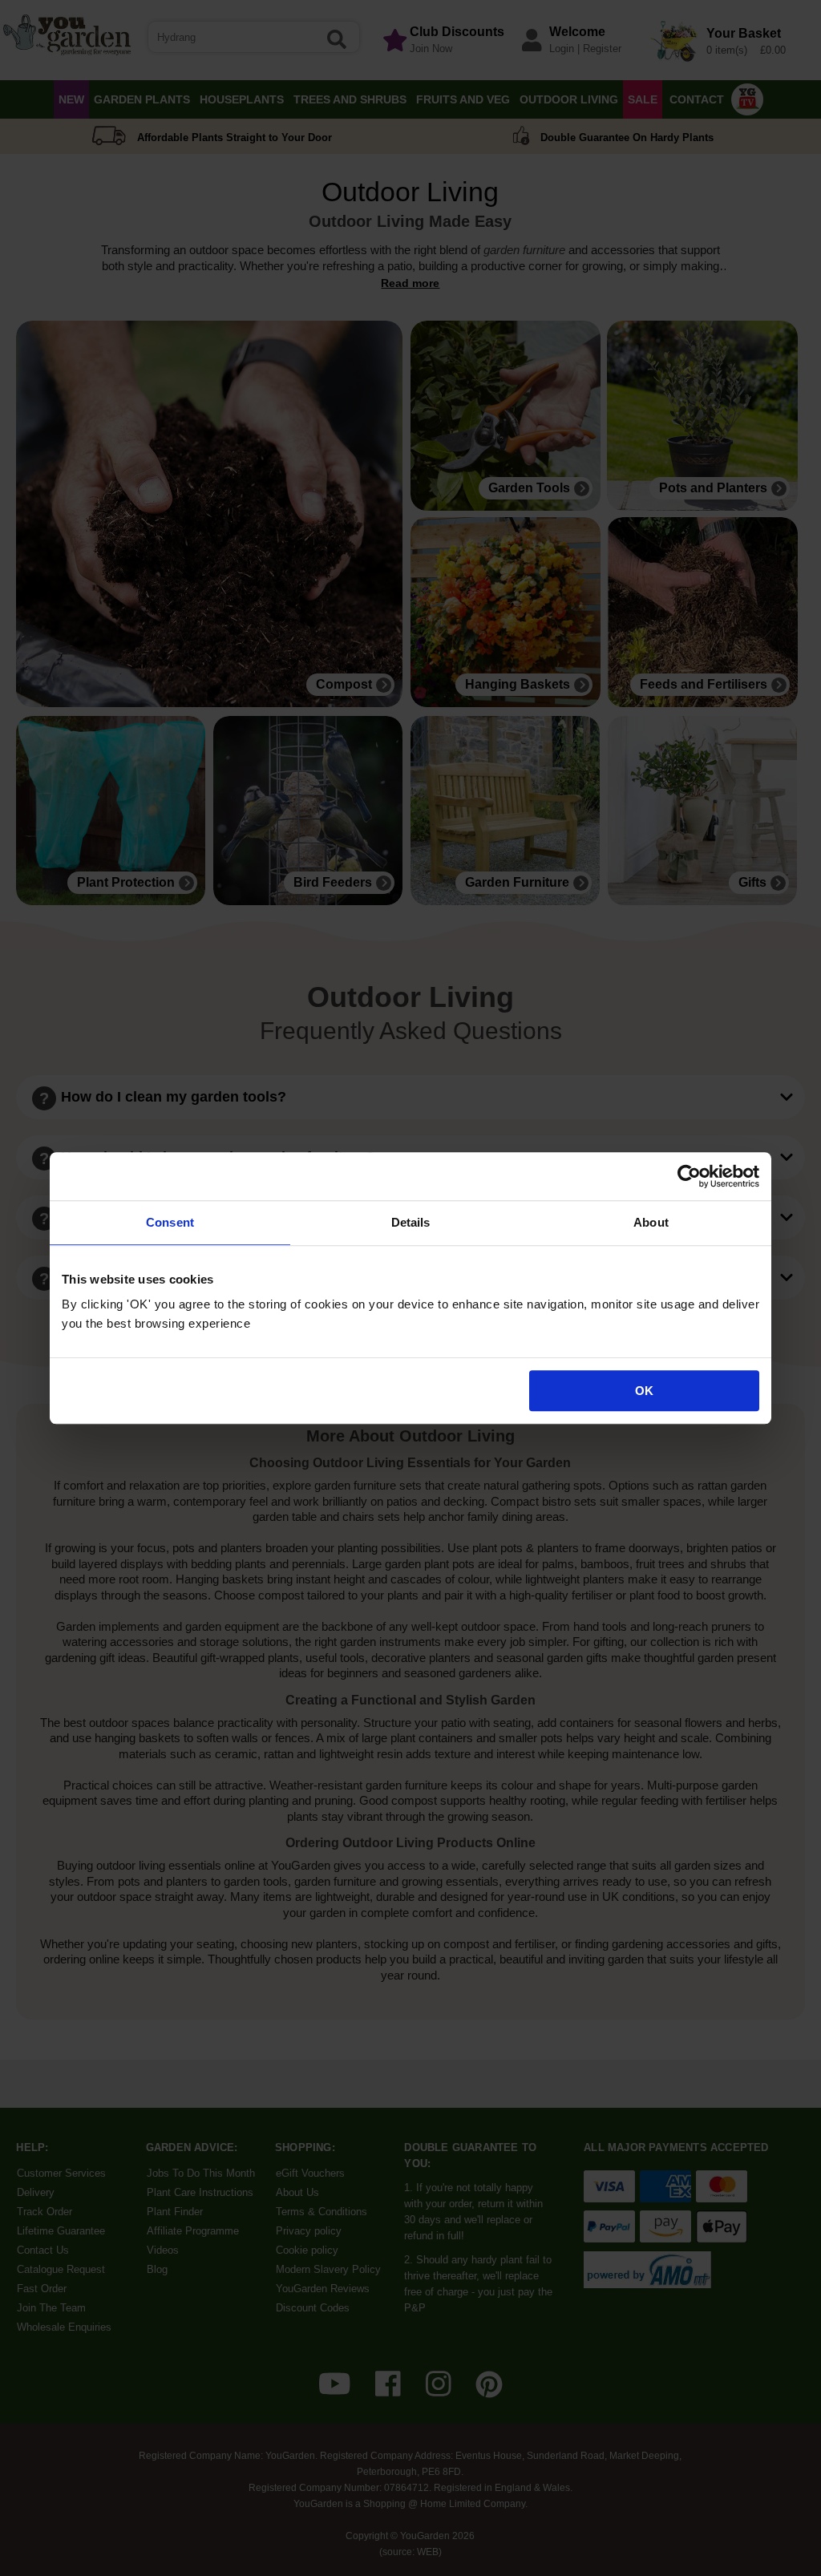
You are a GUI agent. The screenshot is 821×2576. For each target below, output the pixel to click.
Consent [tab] (170, 1222)
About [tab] (651, 1222)
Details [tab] (411, 1222)
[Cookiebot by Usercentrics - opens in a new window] (689, 1176)
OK (644, 1391)
